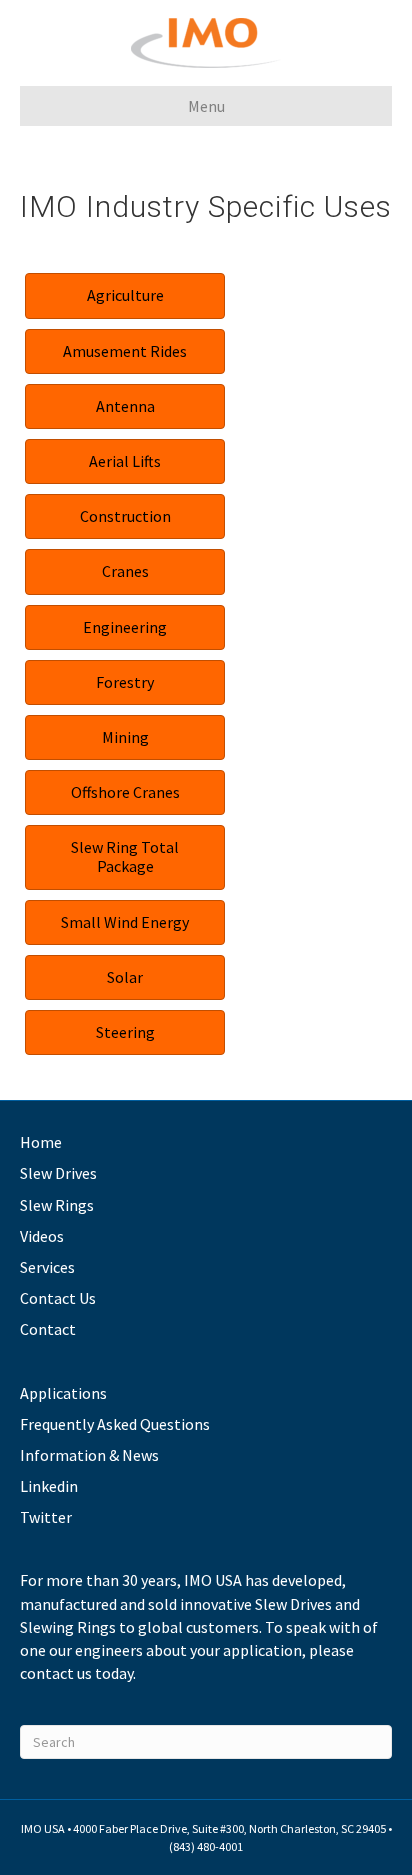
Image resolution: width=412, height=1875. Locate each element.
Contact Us (58, 1298)
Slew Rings (57, 1205)
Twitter (46, 1517)
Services (47, 1267)
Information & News (89, 1455)
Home (41, 1142)
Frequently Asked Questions (115, 1424)
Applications (63, 1393)
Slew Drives (58, 1173)
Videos (42, 1236)
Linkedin (49, 1486)
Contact (48, 1329)
